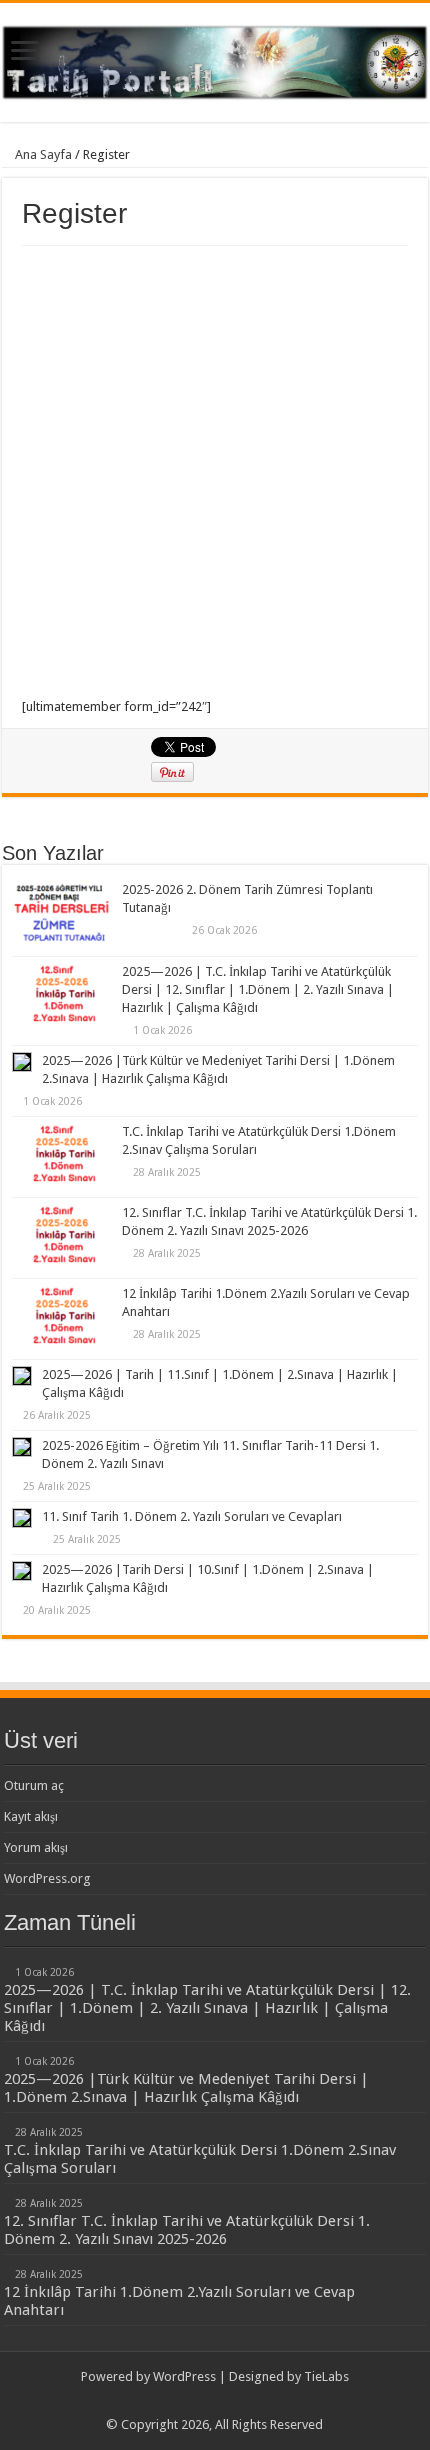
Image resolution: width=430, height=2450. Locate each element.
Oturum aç (34, 1785)
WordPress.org (47, 1878)
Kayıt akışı (31, 1816)
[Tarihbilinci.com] (215, 59)
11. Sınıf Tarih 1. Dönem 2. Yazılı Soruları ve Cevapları (192, 1516)
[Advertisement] (215, 471)
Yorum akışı (36, 1847)
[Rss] (214, 2401)
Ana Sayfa (42, 154)
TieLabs (326, 2376)
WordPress (184, 2376)
